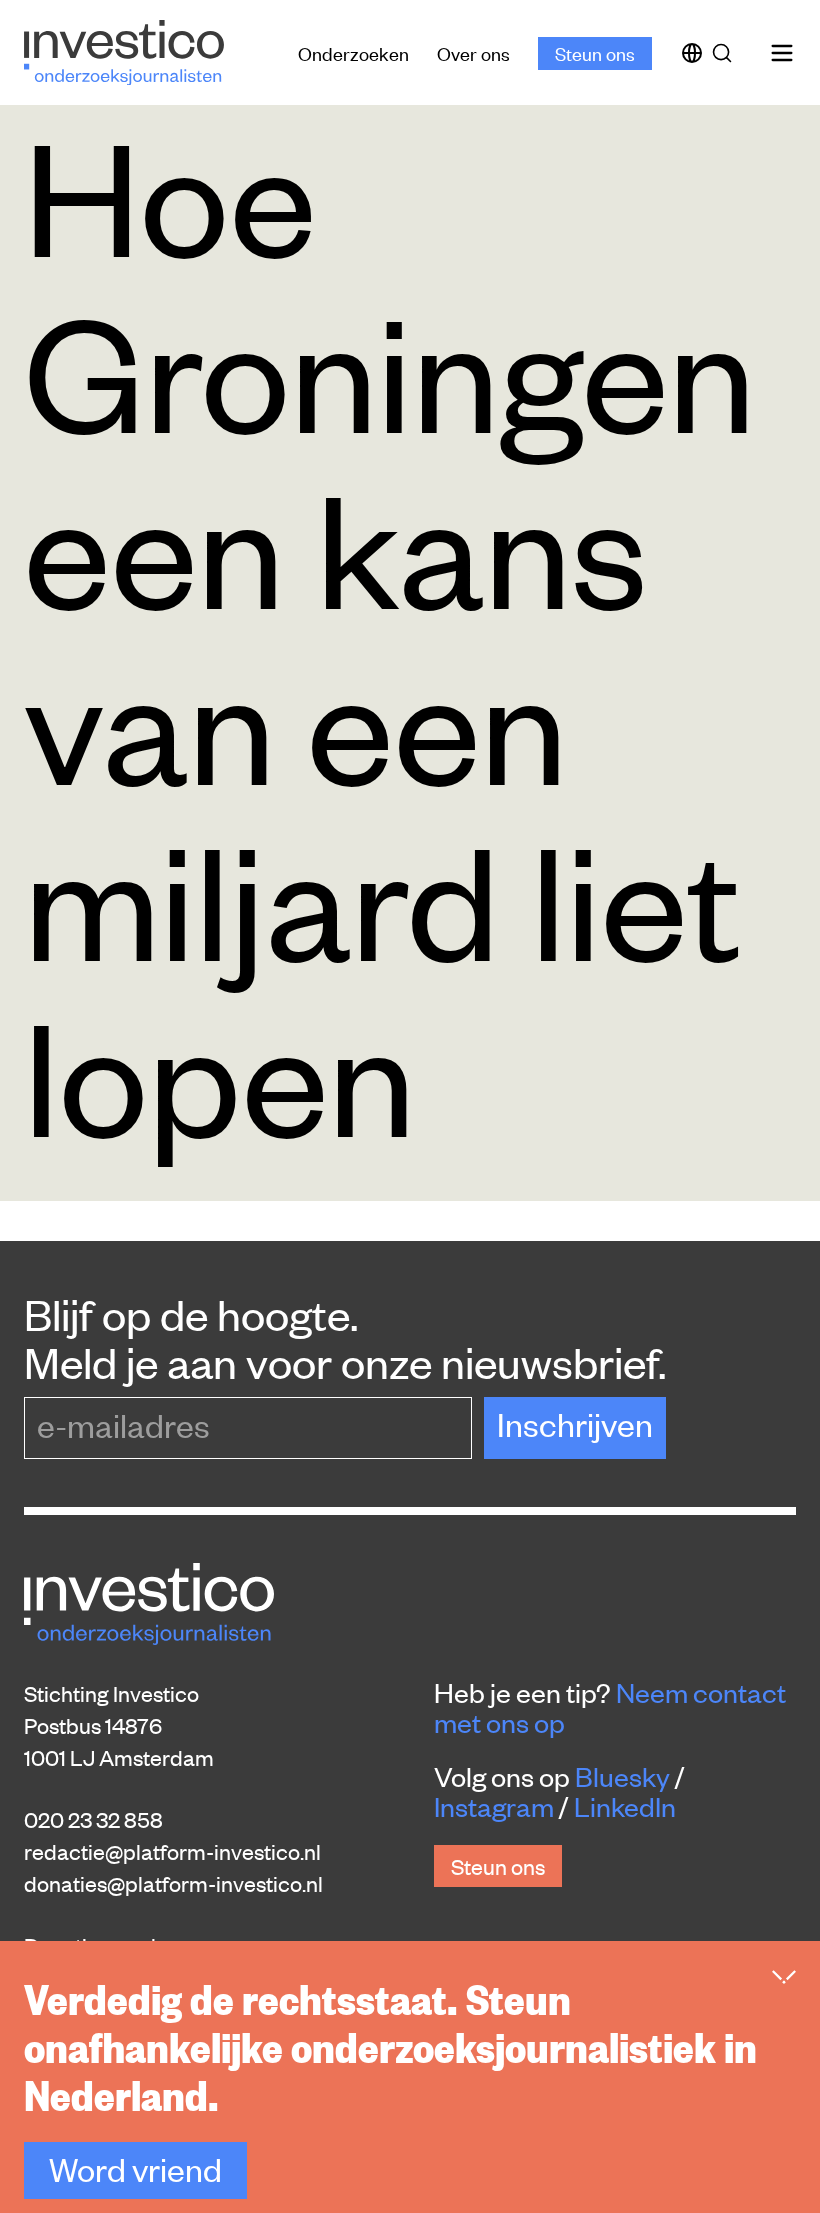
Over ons (473, 52)
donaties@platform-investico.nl (173, 1883)
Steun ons (595, 52)
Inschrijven (575, 1423)
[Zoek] (726, 53)
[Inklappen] (784, 1977)
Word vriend (135, 2168)
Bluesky (622, 1776)
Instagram (494, 1806)
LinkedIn (625, 1806)
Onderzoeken (353, 52)
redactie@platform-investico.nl (172, 1851)
